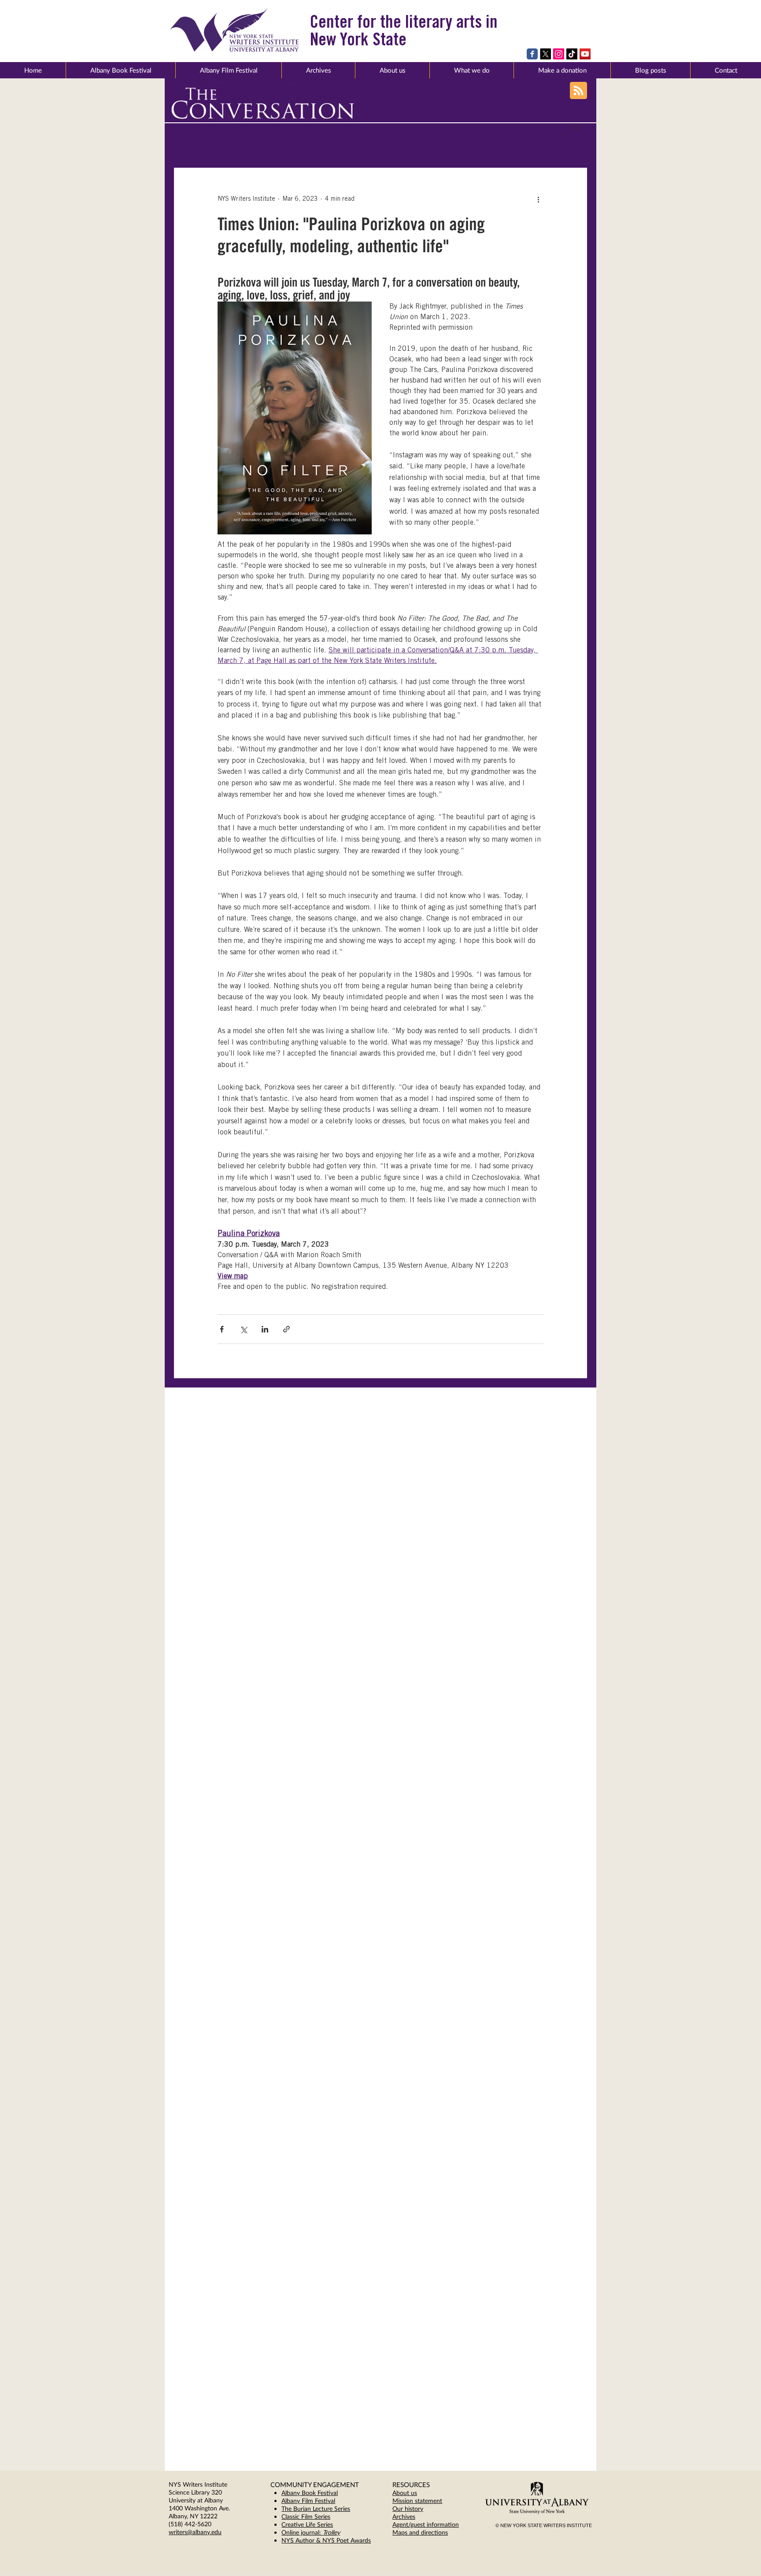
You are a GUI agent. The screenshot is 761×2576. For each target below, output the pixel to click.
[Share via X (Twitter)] (243, 1329)
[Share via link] (286, 1329)
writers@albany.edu (195, 2532)
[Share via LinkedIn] (265, 1329)
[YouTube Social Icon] (585, 54)
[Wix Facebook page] (532, 54)
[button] (392, 70)
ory (419, 2508)
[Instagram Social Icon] (559, 54)
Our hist (403, 2508)
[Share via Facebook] (222, 1329)
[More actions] (538, 199)
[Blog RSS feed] (578, 91)
